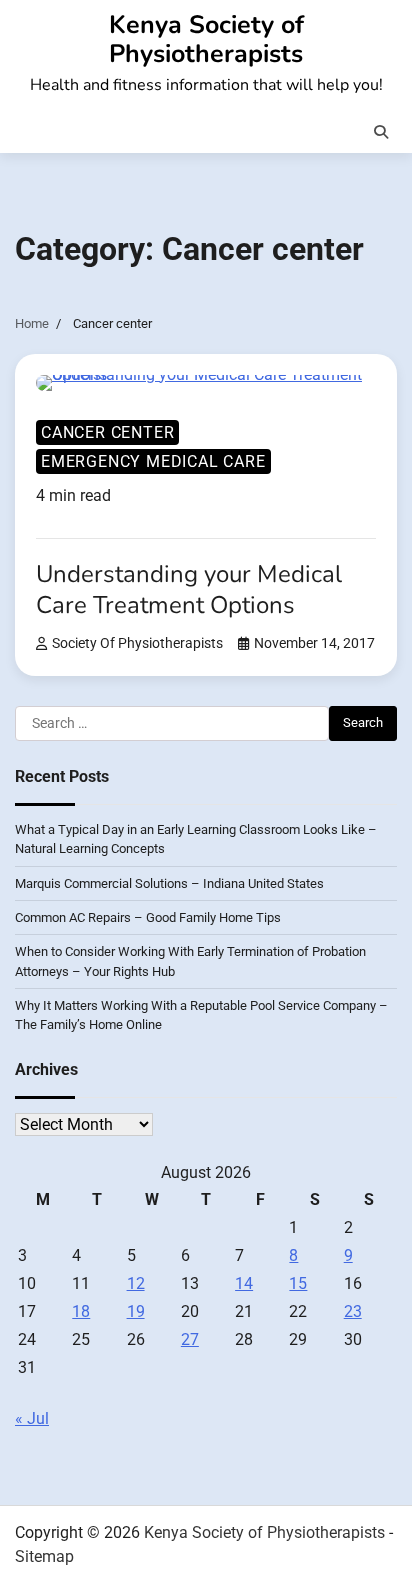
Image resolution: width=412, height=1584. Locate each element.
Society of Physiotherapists (137, 643)
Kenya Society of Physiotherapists (206, 39)
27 (190, 1339)
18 (81, 1311)
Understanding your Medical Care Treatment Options (189, 589)
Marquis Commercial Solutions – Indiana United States (169, 883)
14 (244, 1283)
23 (353, 1311)
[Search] (381, 132)
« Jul (32, 1418)
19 (136, 1311)
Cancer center (107, 432)
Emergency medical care (153, 461)
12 (136, 1283)
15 (298, 1283)
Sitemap (44, 1556)
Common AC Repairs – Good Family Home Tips (148, 917)
